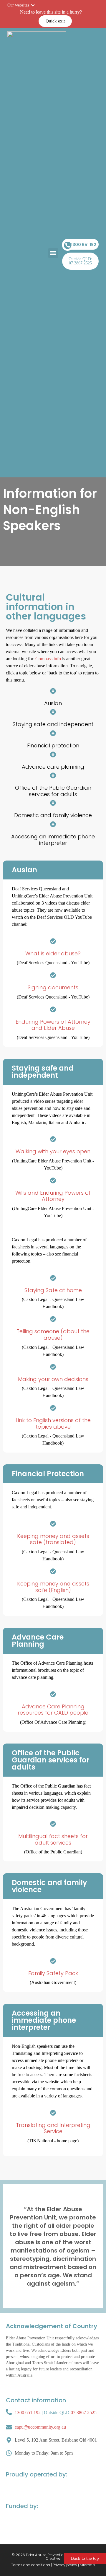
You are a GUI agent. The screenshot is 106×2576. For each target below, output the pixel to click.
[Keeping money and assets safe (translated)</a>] (53, 1524)
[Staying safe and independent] (53, 712)
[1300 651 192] (68, 245)
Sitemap (87, 2565)
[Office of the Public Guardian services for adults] (53, 775)
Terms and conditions (31, 2565)
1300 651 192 (84, 245)
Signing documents (53, 987)
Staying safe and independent (53, 724)
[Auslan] (53, 691)
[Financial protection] (53, 733)
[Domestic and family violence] (53, 803)
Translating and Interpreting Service (53, 2128)
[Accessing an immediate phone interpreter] (53, 824)
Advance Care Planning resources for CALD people (53, 1710)
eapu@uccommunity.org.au (40, 2427)
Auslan (53, 703)
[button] (53, 253)
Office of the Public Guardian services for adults (53, 791)
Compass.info (48, 659)
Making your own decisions (53, 1379)
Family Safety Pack (53, 1973)
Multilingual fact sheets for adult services (53, 1839)
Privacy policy (65, 2565)
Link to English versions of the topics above (53, 1423)
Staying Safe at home (53, 1290)
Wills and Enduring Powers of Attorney (53, 1196)
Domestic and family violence (53, 815)
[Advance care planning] (53, 754)
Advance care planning (53, 767)
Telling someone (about (49, 1331)
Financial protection (53, 745)
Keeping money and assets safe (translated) (53, 1539)
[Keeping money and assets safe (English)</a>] (53, 1571)
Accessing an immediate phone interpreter (53, 840)
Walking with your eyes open (53, 1151)
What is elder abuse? (53, 953)
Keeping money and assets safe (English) (53, 1587)
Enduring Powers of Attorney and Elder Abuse (53, 1025)
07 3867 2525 (84, 2412)
